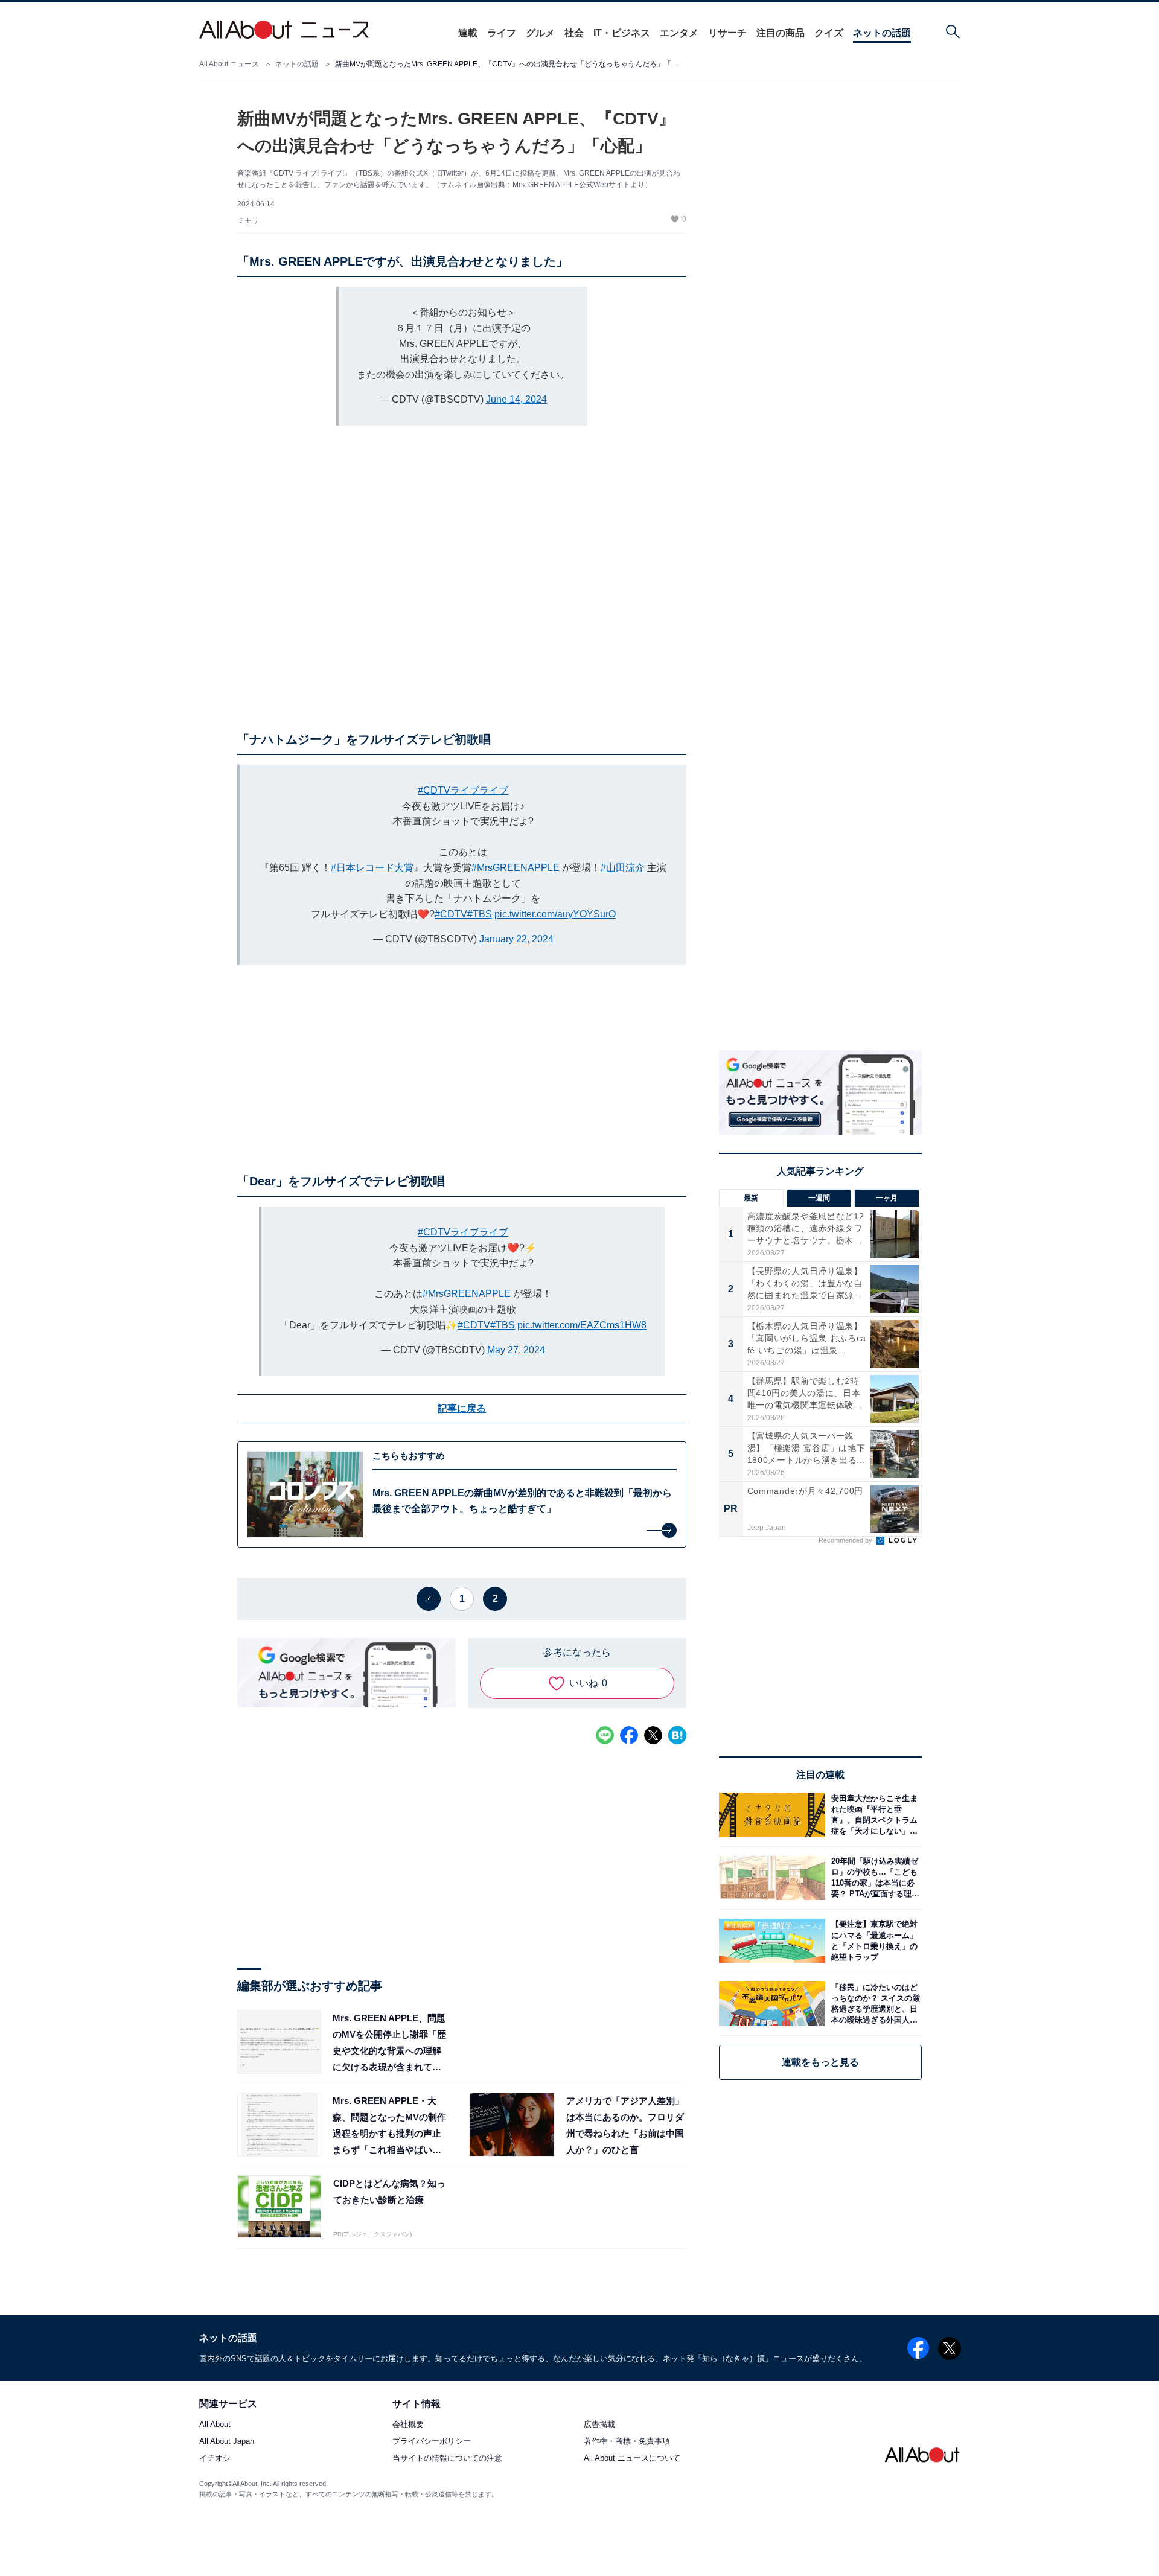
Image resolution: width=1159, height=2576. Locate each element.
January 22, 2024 (516, 939)
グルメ (540, 33)
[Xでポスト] (653, 1735)
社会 (574, 33)
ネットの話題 (882, 33)
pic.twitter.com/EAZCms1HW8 (582, 1325)
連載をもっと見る (820, 2062)
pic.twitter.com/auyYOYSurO (555, 914)
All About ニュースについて (632, 2459)
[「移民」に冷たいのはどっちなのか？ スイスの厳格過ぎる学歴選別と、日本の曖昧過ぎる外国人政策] (873, 2004)
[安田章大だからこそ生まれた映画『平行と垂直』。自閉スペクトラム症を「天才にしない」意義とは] (873, 1815)
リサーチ (727, 33)
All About (215, 2425)
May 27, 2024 (516, 1350)
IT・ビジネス (622, 33)
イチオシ (215, 2459)
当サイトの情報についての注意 (447, 2459)
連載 (468, 33)
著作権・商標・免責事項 (627, 2442)
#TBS (480, 914)
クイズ (829, 33)
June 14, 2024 (516, 399)
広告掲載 (599, 2425)
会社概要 (408, 2425)
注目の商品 (781, 33)
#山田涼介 (623, 868)
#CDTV (451, 914)
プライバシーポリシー (432, 2442)
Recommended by (846, 1540)
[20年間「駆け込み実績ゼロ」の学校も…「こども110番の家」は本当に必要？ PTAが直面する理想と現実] (873, 1878)
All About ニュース (229, 64)
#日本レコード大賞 (372, 868)
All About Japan (227, 2442)
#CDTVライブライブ (463, 790)
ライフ (502, 33)
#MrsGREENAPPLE (516, 868)
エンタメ (679, 33)
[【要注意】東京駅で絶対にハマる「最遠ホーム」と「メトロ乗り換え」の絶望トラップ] (873, 1941)
